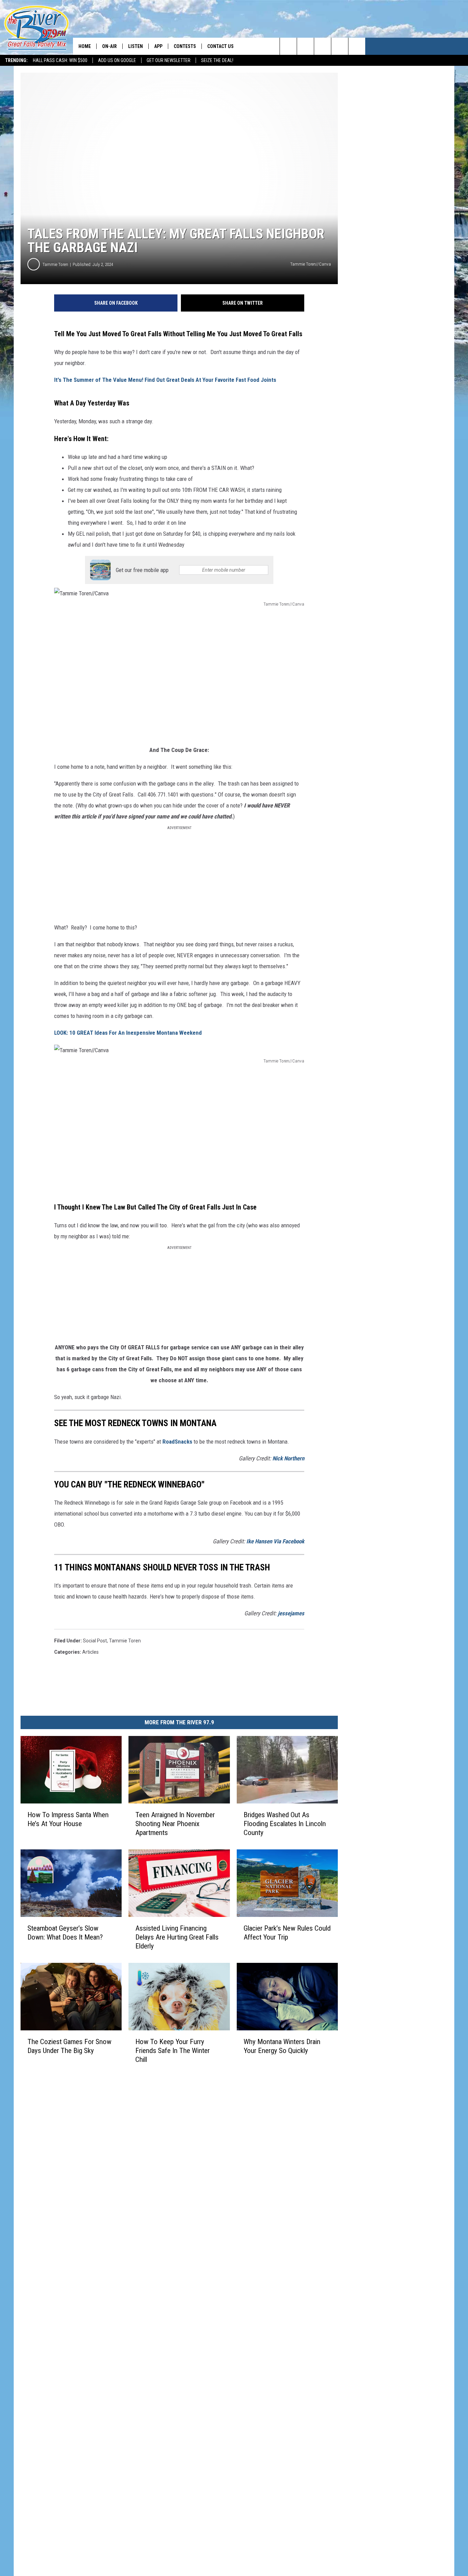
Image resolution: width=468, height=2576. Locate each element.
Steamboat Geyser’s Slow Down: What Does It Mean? (65, 1933)
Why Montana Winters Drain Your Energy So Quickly (282, 2046)
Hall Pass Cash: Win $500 (60, 60)
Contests (185, 46)
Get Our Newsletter (169, 60)
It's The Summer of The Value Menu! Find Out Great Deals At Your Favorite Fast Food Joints (165, 380)
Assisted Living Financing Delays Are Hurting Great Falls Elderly (177, 1937)
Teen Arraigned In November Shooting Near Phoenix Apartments (175, 1824)
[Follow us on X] (357, 46)
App (158, 46)
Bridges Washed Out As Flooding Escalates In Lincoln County (285, 1824)
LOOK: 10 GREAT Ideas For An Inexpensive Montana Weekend (128, 1033)
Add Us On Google (117, 60)
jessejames (291, 1613)
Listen (136, 46)
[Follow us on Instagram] (340, 46)
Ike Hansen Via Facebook (275, 1541)
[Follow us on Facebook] (323, 46)
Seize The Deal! (217, 60)
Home (85, 46)
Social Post (95, 1641)
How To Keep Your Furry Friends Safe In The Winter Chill (173, 2051)
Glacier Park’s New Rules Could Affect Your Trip (287, 1933)
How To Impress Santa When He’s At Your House (68, 1819)
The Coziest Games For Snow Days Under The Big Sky (69, 2046)
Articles (90, 1652)
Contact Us (220, 46)
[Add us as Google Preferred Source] (305, 46)
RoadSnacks (177, 1442)
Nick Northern (288, 1458)
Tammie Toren (55, 264)
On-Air (109, 46)
